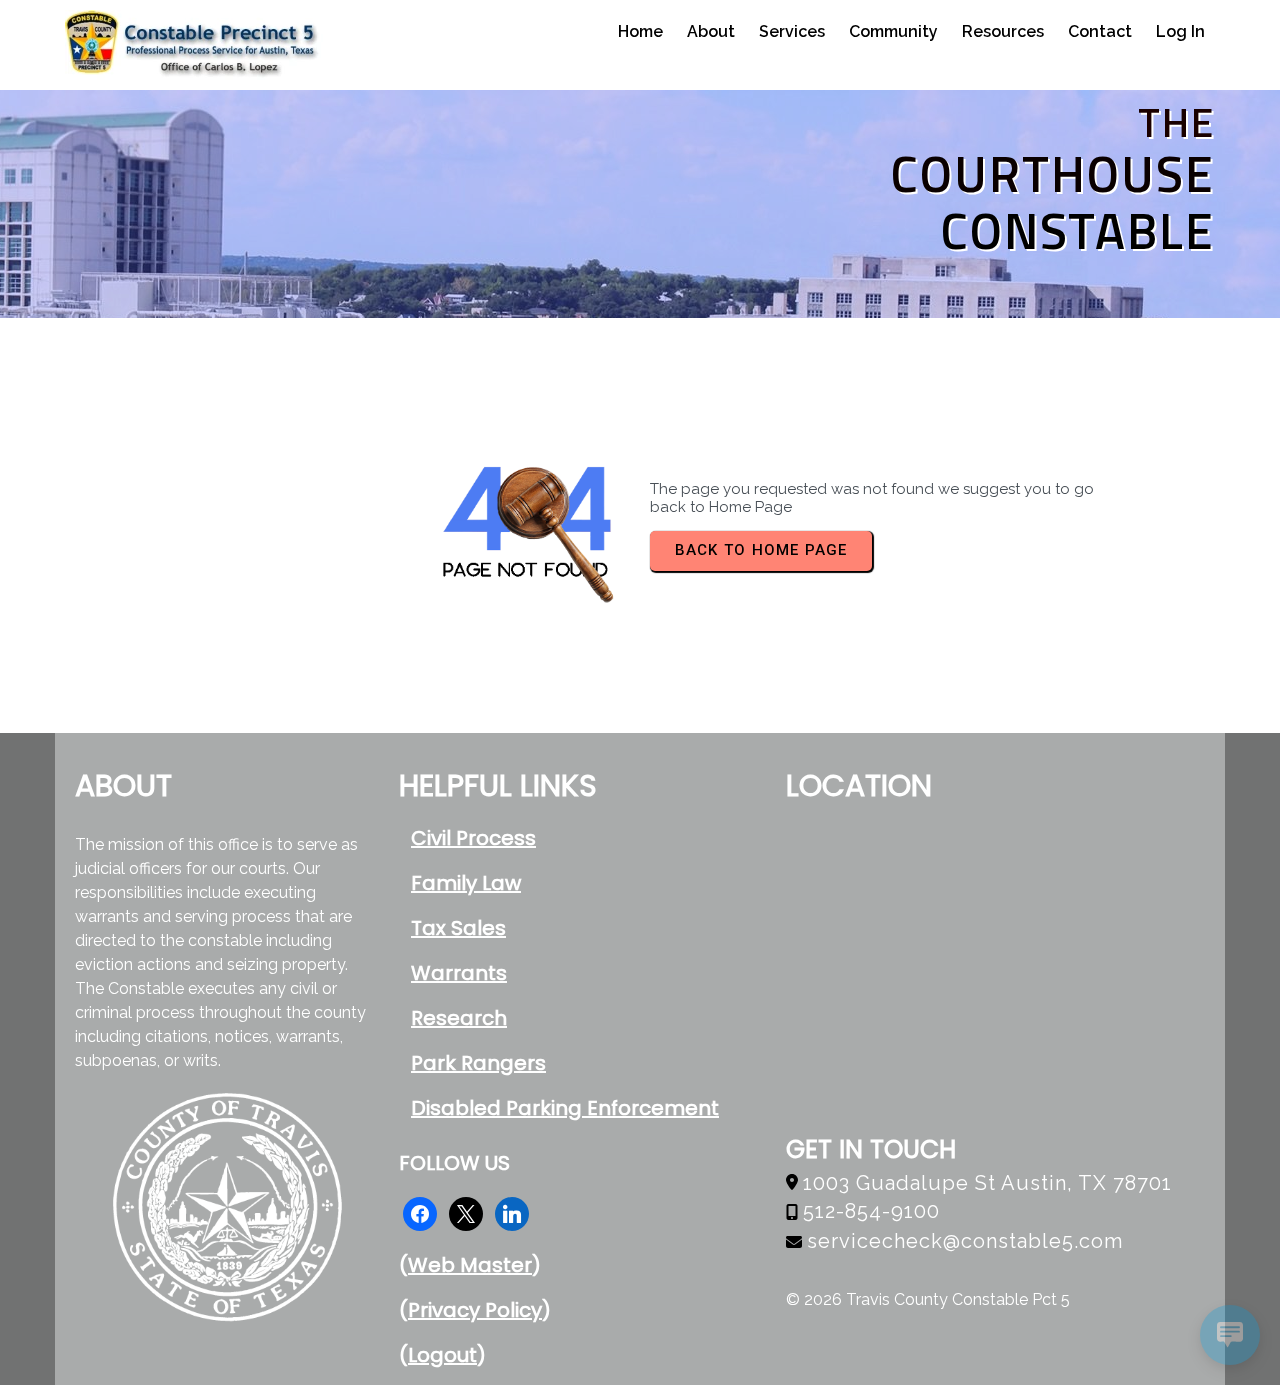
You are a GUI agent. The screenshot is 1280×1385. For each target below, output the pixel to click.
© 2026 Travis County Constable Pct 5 (928, 1299)
